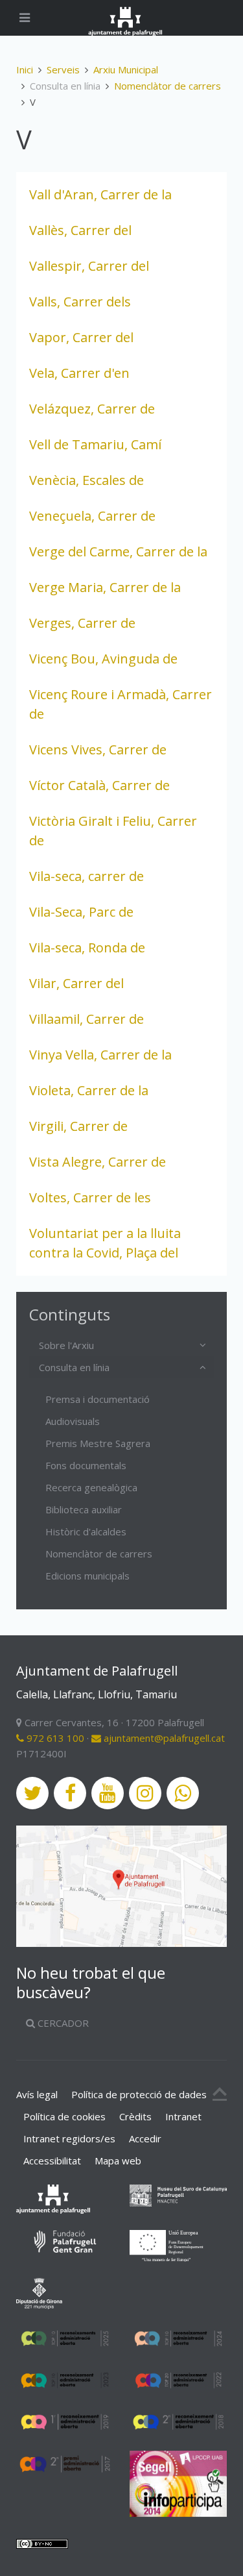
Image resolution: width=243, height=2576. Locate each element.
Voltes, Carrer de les (90, 1197)
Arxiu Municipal (126, 69)
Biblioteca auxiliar (84, 1509)
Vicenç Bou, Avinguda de (103, 659)
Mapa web (118, 2161)
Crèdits (135, 2116)
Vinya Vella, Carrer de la (100, 1055)
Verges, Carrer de (82, 623)
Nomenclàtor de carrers (168, 86)
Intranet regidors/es (69, 2138)
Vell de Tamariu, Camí (95, 444)
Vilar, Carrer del (76, 983)
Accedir (145, 2138)
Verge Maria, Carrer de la (105, 587)
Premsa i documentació (98, 1399)
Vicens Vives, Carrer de (98, 749)
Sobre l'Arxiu (66, 1345)
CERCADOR (62, 2023)
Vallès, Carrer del (80, 230)
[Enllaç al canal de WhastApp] (183, 1793)
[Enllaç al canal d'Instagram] (145, 1793)
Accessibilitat (52, 2161)
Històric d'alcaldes (86, 1531)
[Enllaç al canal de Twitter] (32, 1793)
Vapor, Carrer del (81, 337)
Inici (25, 69)
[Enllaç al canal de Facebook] (70, 1793)
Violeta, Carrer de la (89, 1090)
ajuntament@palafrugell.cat (163, 1738)
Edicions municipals (87, 1576)
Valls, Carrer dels (80, 302)
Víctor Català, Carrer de (99, 785)
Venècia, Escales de (87, 480)
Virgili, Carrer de (78, 1126)
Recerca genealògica (91, 1487)
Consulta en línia (74, 1367)
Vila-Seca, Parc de (81, 912)
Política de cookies (64, 2116)
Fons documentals (86, 1465)
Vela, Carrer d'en (79, 373)
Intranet (183, 2116)
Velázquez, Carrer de (92, 409)
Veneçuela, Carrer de (92, 516)
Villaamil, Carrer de (87, 1019)
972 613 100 (54, 1738)
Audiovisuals (73, 1421)
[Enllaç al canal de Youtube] (108, 1793)
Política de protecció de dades (139, 2094)
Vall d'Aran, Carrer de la (100, 194)
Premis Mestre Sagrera (98, 1443)
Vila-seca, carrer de (87, 876)
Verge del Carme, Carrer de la (118, 551)
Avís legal (37, 2094)
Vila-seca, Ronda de (87, 947)
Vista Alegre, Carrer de (98, 1162)
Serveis (63, 69)
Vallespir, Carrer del (89, 266)
